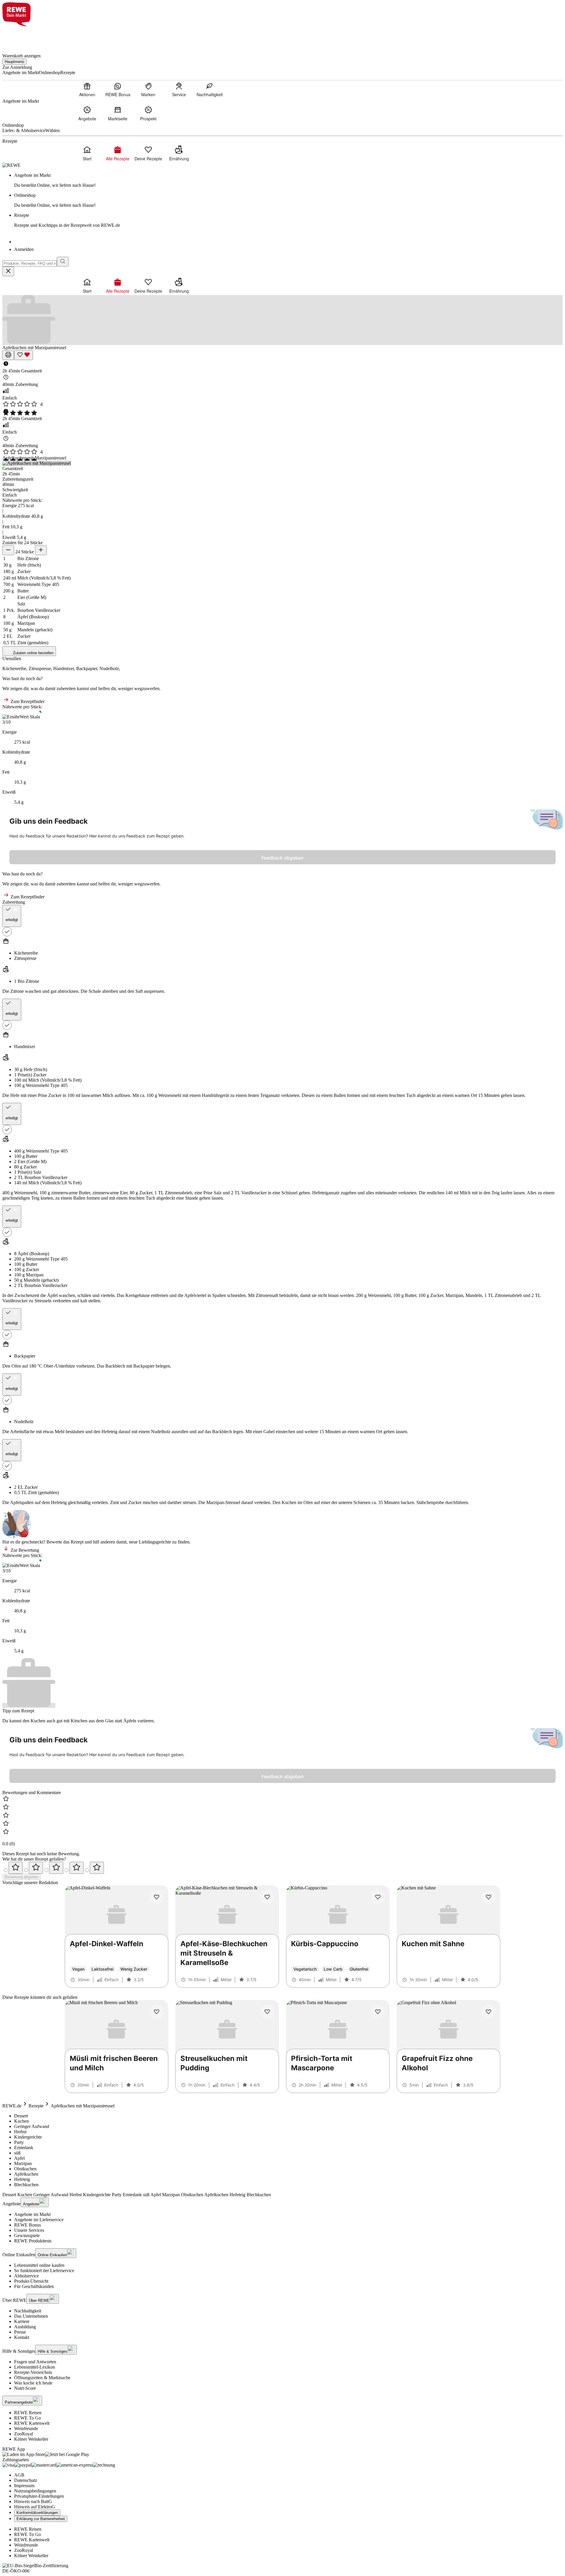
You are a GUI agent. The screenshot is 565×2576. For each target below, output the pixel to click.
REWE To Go (28, 2418)
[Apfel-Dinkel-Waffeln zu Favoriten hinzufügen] (157, 1897)
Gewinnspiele (27, 2236)
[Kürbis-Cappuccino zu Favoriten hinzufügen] (378, 1897)
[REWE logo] (11, 165)
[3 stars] (56, 1868)
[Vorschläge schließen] (8, 271)
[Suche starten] (63, 262)
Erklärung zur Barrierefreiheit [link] (41, 2519)
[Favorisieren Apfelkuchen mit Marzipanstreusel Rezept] (24, 355)
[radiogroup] (282, 1868)
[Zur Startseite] (22, 36)
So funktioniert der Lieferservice (44, 2271)
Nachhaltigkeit (28, 2311)
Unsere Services (29, 2230)
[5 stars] (97, 1868)
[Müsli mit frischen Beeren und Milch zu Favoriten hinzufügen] (157, 2012)
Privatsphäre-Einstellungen (39, 2496)
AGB (19, 2475)
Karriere (22, 2321)
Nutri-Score (25, 2388)
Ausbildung (25, 2327)
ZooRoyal (24, 2434)
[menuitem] (87, 89)
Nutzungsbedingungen (35, 2491)
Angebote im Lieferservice (39, 2220)
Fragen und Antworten (35, 2362)
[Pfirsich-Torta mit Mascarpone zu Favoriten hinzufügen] (378, 2012)
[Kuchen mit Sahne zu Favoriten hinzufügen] (488, 1897)
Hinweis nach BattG (33, 2501)
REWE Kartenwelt (32, 2423)
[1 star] (16, 1868)
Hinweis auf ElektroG (35, 2507)
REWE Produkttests (33, 2241)
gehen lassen (513, 1095)
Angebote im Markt (32, 2214)
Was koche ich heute (33, 2383)
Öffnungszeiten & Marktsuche (42, 2378)
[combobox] (30, 263)
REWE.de (12, 2106)
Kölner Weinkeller (31, 2439)
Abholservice (26, 2276)
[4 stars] (77, 1868)
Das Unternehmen (31, 2316)
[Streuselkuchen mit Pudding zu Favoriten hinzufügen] (267, 2012)
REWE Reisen (28, 2413)
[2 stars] (36, 1868)
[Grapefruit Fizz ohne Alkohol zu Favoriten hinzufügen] (488, 2012)
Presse (20, 2332)
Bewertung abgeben (21, 1877)
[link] (288, 180)
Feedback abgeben (282, 858)
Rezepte (36, 2106)
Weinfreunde (26, 2428)
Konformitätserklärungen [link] (37, 2513)
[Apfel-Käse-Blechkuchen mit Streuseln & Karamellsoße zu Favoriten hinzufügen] (267, 1897)
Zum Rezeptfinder (27, 701)
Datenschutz (26, 2480)
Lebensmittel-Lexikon (35, 2367)
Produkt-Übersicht (31, 2281)
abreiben (110, 991)
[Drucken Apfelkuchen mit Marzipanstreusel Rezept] (8, 355)
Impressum (24, 2486)
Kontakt (22, 2337)
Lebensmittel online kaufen (39, 2265)
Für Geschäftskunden (34, 2286)
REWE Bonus (28, 2225)
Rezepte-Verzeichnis (33, 2372)
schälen (84, 1295)
